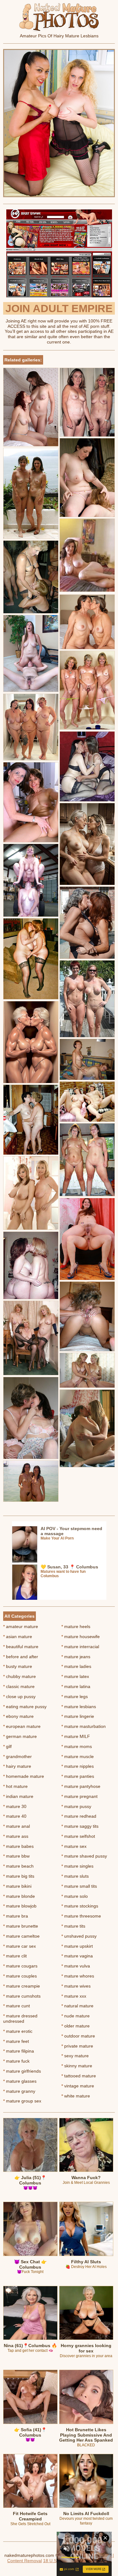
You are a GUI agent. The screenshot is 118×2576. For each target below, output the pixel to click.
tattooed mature (79, 2076)
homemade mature (24, 1776)
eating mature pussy (25, 1707)
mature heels (76, 1626)
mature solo (75, 1896)
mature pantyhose (81, 1786)
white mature (76, 2096)
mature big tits (19, 1876)
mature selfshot (78, 1836)
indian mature (18, 1796)
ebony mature (18, 1716)
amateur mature (21, 1626)
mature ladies (76, 1666)
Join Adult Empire (59, 308)
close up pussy (19, 1697)
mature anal (17, 1826)
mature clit (15, 1956)
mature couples (20, 1976)
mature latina (76, 1686)
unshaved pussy (79, 1936)
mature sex (74, 1846)
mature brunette (21, 1926)
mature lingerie (78, 1716)
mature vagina (77, 1956)
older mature (76, 2026)
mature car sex (20, 1946)
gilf (7, 1746)
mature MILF (76, 1736)
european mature (22, 1726)
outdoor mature (78, 2036)
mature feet (16, 2041)
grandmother (17, 1756)
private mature (77, 2046)
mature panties (78, 1776)
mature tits (73, 1926)
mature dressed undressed (20, 2019)
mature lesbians (79, 1707)
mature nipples (78, 1766)
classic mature (19, 1686)
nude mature (76, 2016)
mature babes (18, 1846)
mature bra (16, 1916)
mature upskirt (77, 1946)
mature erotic (18, 2031)
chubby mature (20, 1676)
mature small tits (79, 1886)
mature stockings (80, 1906)
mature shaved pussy (84, 1856)
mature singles (77, 1866)
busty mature (18, 1666)
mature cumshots (22, 1996)
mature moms (77, 1746)
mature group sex (22, 2101)
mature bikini (17, 1886)
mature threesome (81, 1916)
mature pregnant (79, 1796)
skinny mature (77, 2066)
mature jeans (76, 1657)
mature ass (16, 1836)
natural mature (77, 2006)
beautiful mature (21, 1647)
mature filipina (19, 2051)
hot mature (15, 1786)
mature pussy (76, 1806)
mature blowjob (20, 1906)
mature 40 (15, 1816)
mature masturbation (84, 1726)
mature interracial (80, 1647)
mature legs (75, 1697)
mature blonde (19, 1896)
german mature (20, 1736)
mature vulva (76, 1966)
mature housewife (81, 1637)
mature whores (78, 1976)
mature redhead (79, 1816)
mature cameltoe (21, 1936)
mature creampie (22, 1986)
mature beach (18, 1866)
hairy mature (17, 1766)
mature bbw (16, 1856)
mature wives (76, 1986)
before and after (21, 1657)
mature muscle (78, 1756)
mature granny (19, 2091)
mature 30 (15, 1806)
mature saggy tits (80, 1826)
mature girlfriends (22, 2071)
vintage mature (78, 2086)
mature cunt (17, 2006)
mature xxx (74, 1996)
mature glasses (20, 2081)
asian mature (18, 1637)
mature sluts (75, 1876)
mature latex (75, 1676)
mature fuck (16, 2061)
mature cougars (20, 1966)
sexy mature (75, 2056)
